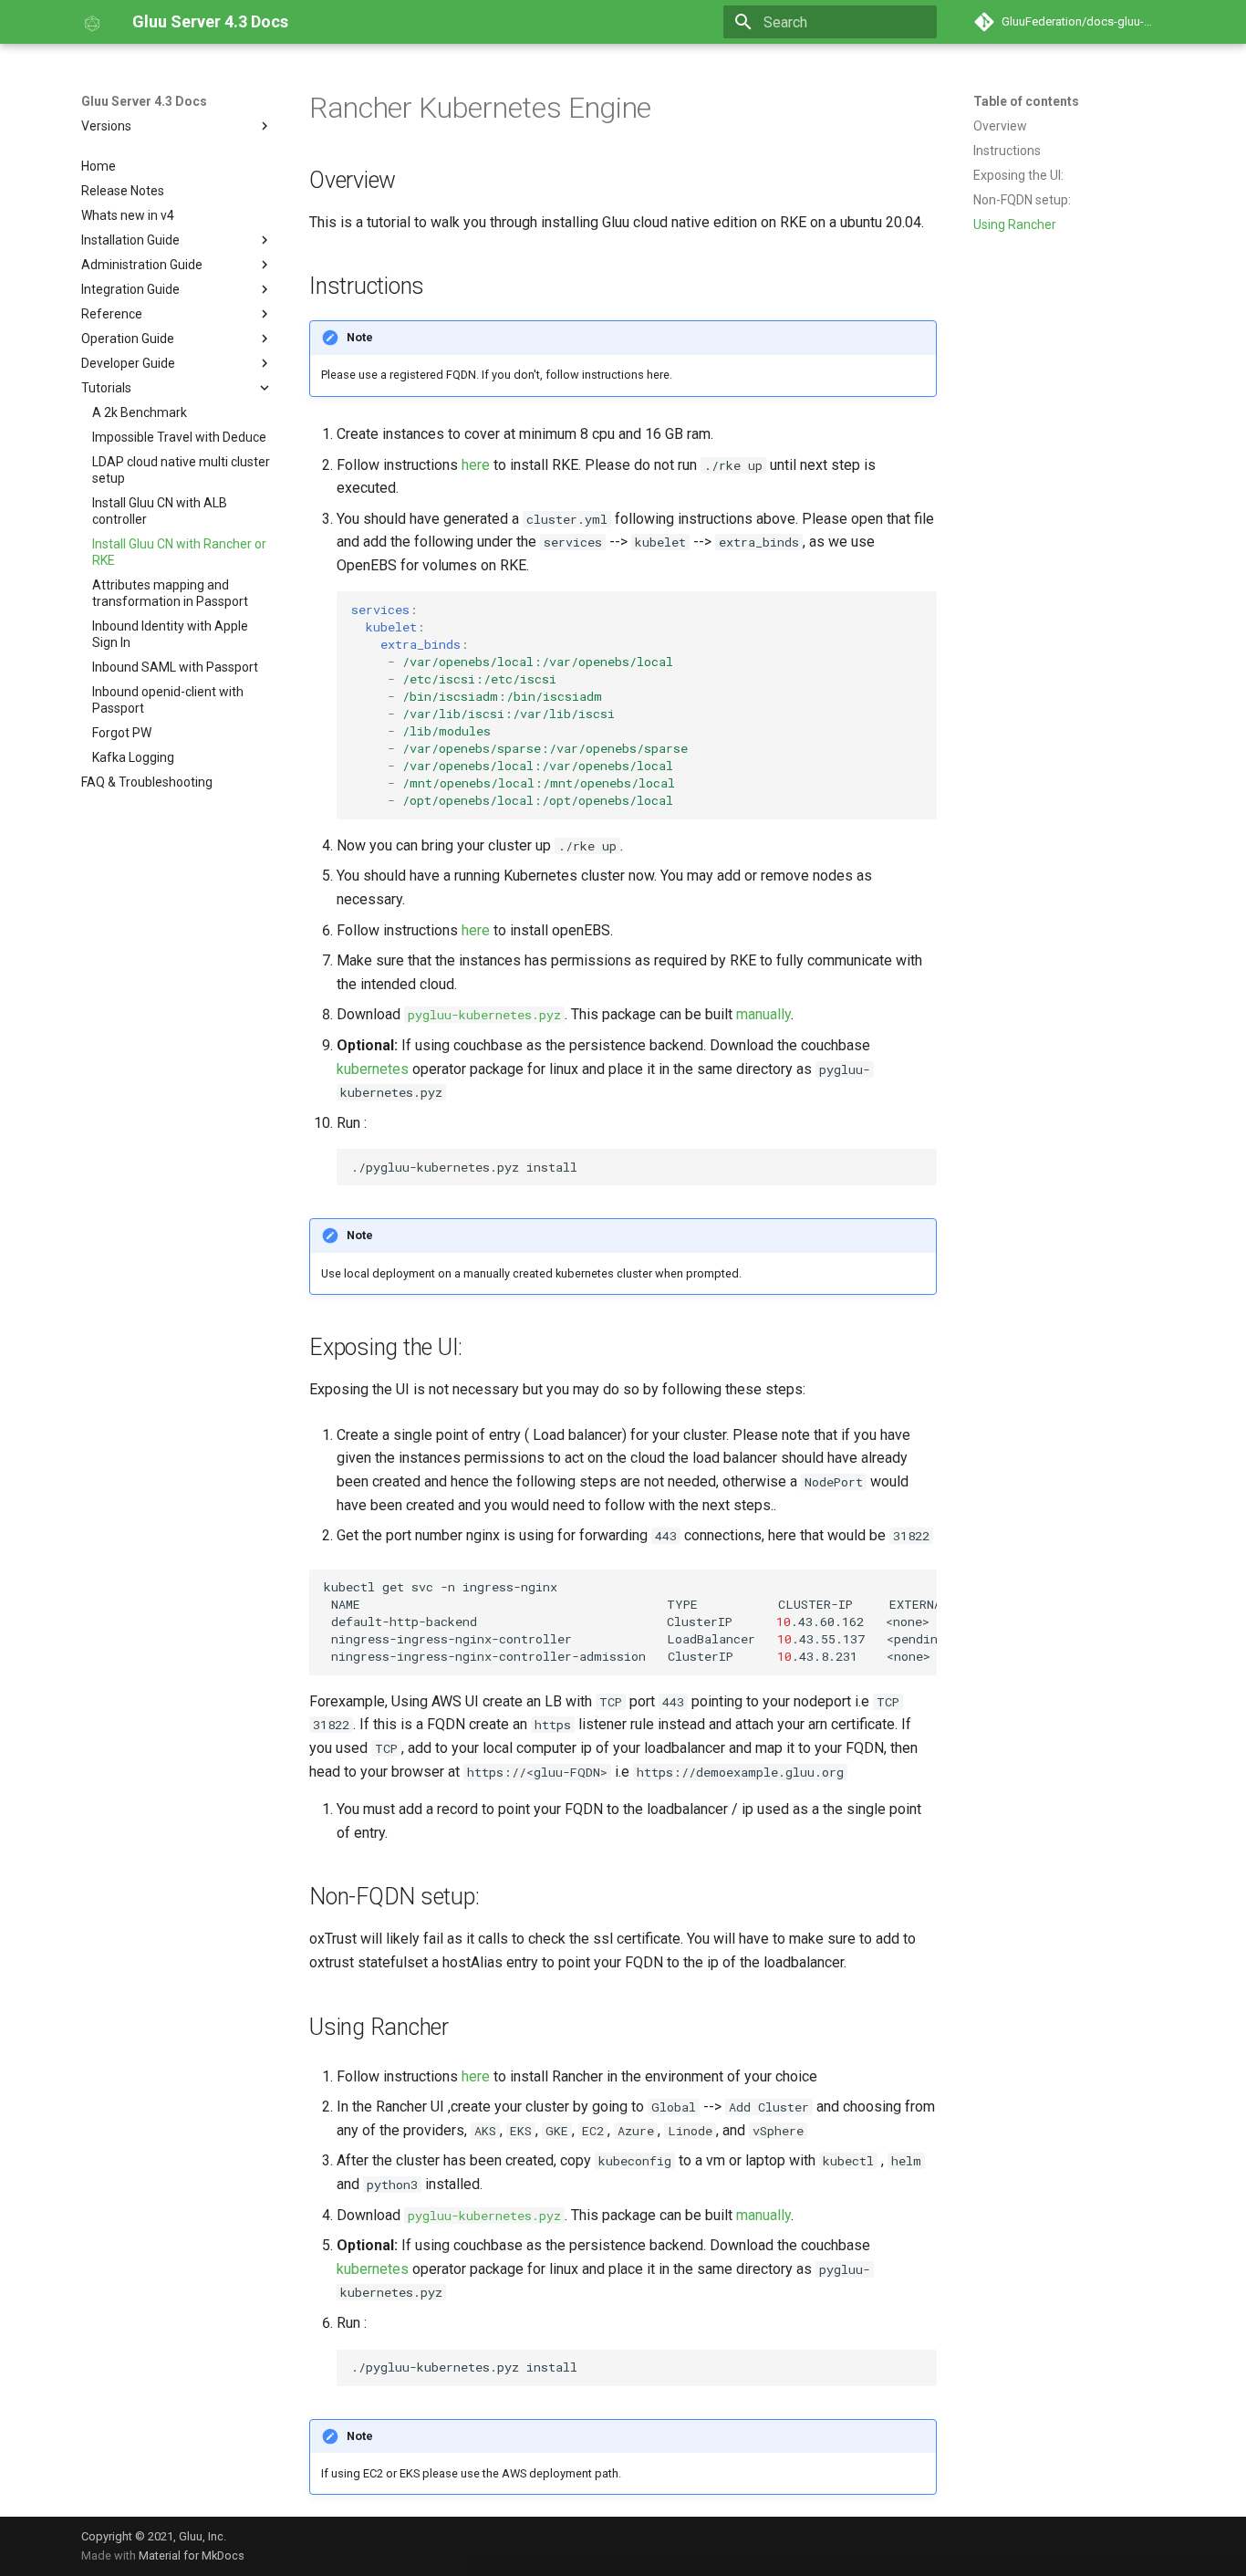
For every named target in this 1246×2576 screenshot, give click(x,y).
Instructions (1007, 151)
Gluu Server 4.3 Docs (144, 101)
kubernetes (373, 1069)
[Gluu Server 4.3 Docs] (92, 22)
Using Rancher (1015, 224)
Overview (1000, 126)
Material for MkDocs (192, 2555)
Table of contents (1026, 101)
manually (763, 1014)
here (476, 465)
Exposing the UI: (1018, 175)
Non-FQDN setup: (1022, 200)
